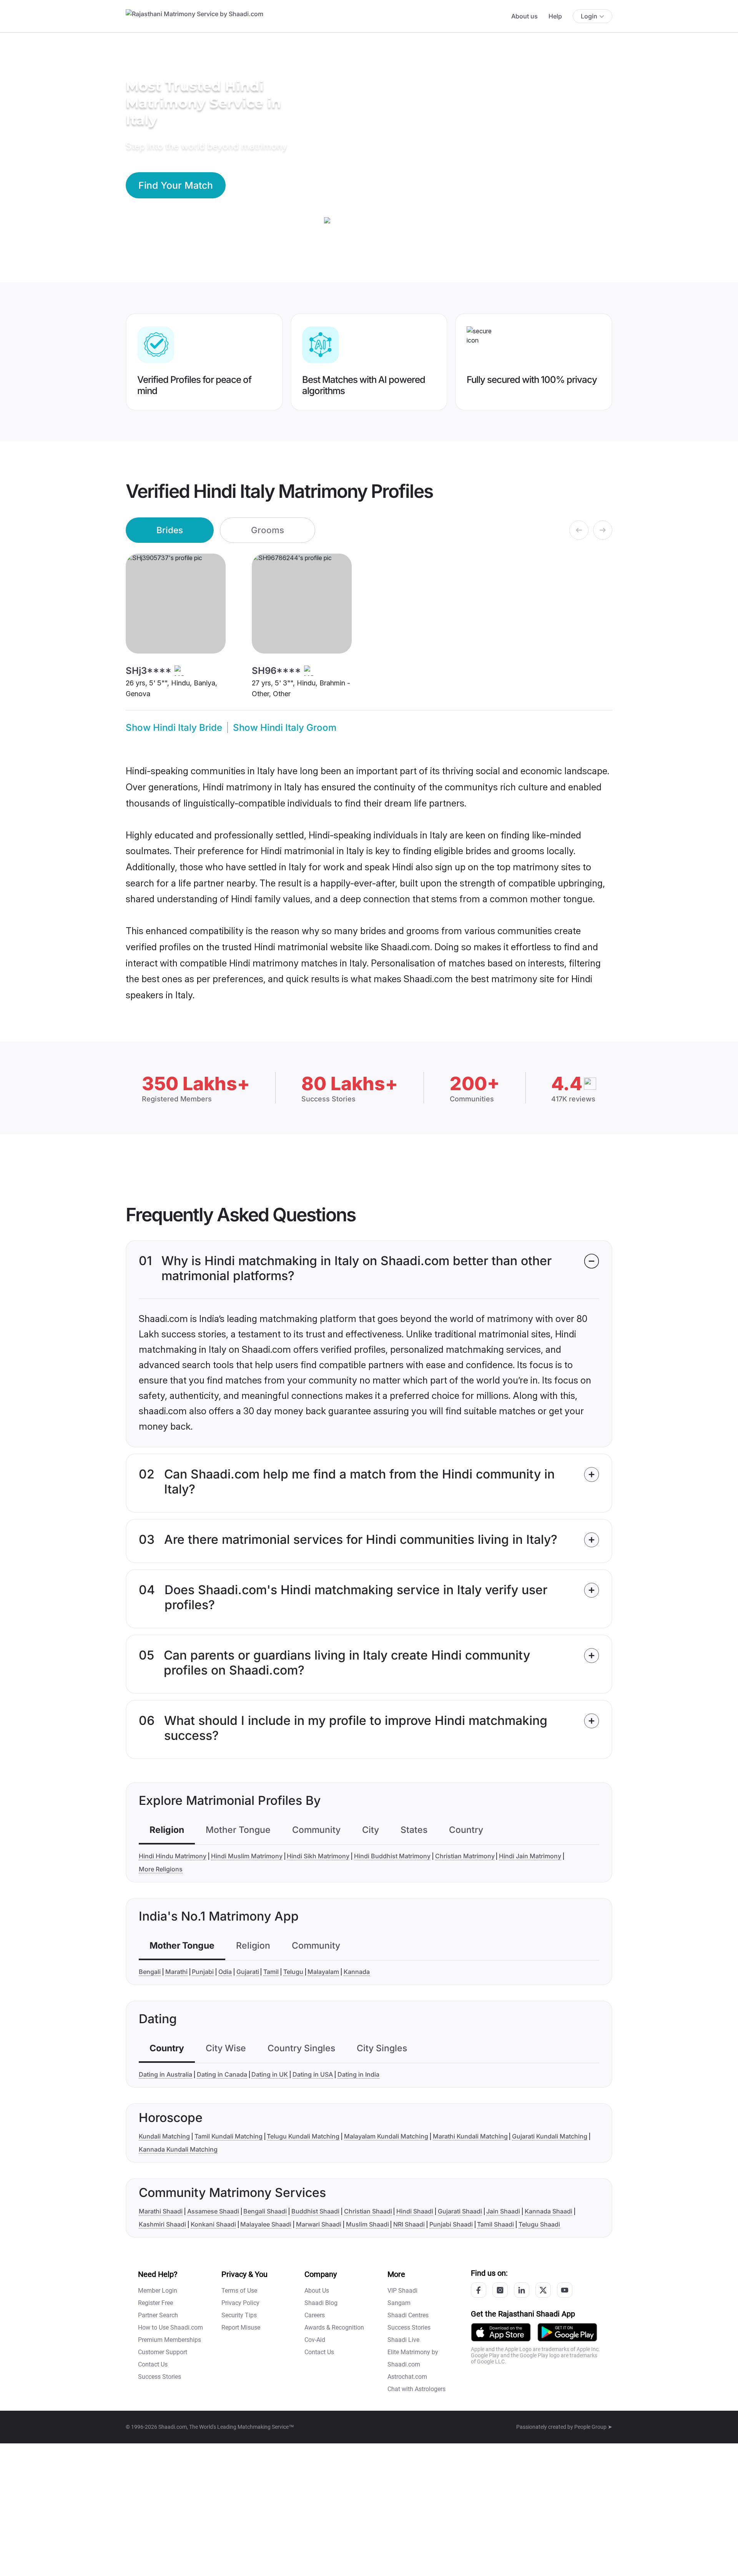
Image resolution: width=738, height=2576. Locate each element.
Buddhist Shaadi (315, 2211)
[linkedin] (522, 2290)
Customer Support (163, 2352)
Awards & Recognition (334, 2327)
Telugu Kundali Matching (303, 2136)
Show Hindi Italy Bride (174, 728)
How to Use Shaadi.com (170, 2327)
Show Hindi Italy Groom (285, 728)
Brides (170, 530)
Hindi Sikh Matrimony (318, 1856)
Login (589, 16)
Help (555, 16)
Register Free (155, 2303)
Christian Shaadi (368, 2211)
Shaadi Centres (408, 2315)
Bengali (150, 1972)
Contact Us (153, 2364)
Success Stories (160, 2377)
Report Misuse (241, 2327)
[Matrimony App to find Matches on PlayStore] (567, 2332)
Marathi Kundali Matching (470, 2136)
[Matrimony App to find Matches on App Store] (501, 2332)
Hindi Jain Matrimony (530, 1856)
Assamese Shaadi (213, 2211)
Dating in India (358, 2074)
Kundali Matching (164, 2136)
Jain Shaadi (503, 2211)
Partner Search (158, 2315)
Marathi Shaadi (161, 2211)
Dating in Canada (222, 2074)
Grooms (268, 530)
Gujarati (248, 1972)
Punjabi (203, 1972)
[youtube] (565, 2290)
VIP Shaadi (402, 2291)
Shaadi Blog (321, 2303)
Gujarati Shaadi (460, 2211)
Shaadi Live (403, 2340)
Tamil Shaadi (495, 2224)
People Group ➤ (593, 2427)
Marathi (176, 1972)
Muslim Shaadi (367, 2224)
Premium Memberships (170, 2340)
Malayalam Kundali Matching (386, 2136)
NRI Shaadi (409, 2224)
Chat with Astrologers (416, 2389)
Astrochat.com (407, 2377)
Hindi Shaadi (415, 2211)
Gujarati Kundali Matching (550, 2136)
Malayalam (323, 1972)
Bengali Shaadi (265, 2211)
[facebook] (479, 2290)
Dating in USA (313, 2074)
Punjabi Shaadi (451, 2224)
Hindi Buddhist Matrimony (392, 1856)
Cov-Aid (315, 2340)
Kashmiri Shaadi (162, 2224)
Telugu (293, 1972)
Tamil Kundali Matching (229, 2136)
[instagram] (500, 2290)
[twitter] (543, 2290)
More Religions (161, 1869)
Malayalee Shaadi (266, 2224)
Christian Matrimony (465, 1856)
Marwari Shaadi (319, 2224)
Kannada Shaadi (549, 2211)
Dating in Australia (165, 2074)
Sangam (399, 2303)
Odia (225, 1972)
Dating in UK (270, 2074)
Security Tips (239, 2315)
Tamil (271, 1972)
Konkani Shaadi (213, 2224)
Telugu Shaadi (539, 2224)
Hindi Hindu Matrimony (173, 1856)
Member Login (158, 2291)
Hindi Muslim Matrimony (247, 1856)
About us (524, 16)
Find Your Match (176, 185)
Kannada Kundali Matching (178, 2149)
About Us (317, 2291)
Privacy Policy (240, 2303)
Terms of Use (239, 2291)
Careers (315, 2315)
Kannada (357, 1972)
